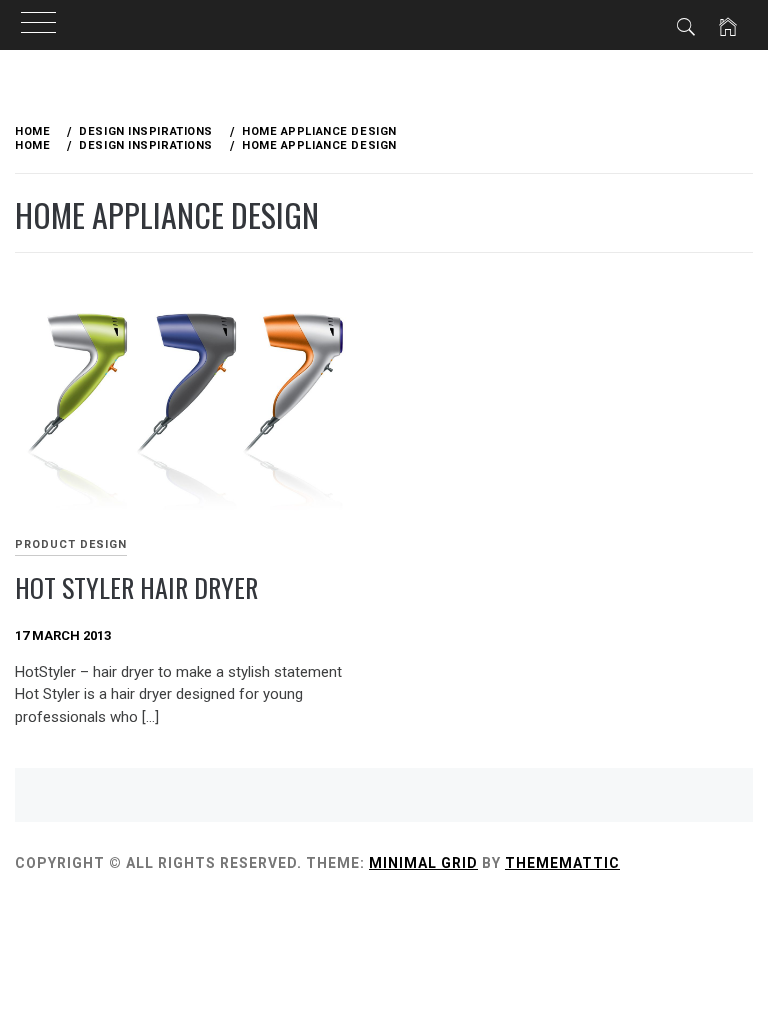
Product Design (71, 544)
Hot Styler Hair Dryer (136, 587)
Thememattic (562, 863)
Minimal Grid (423, 863)
